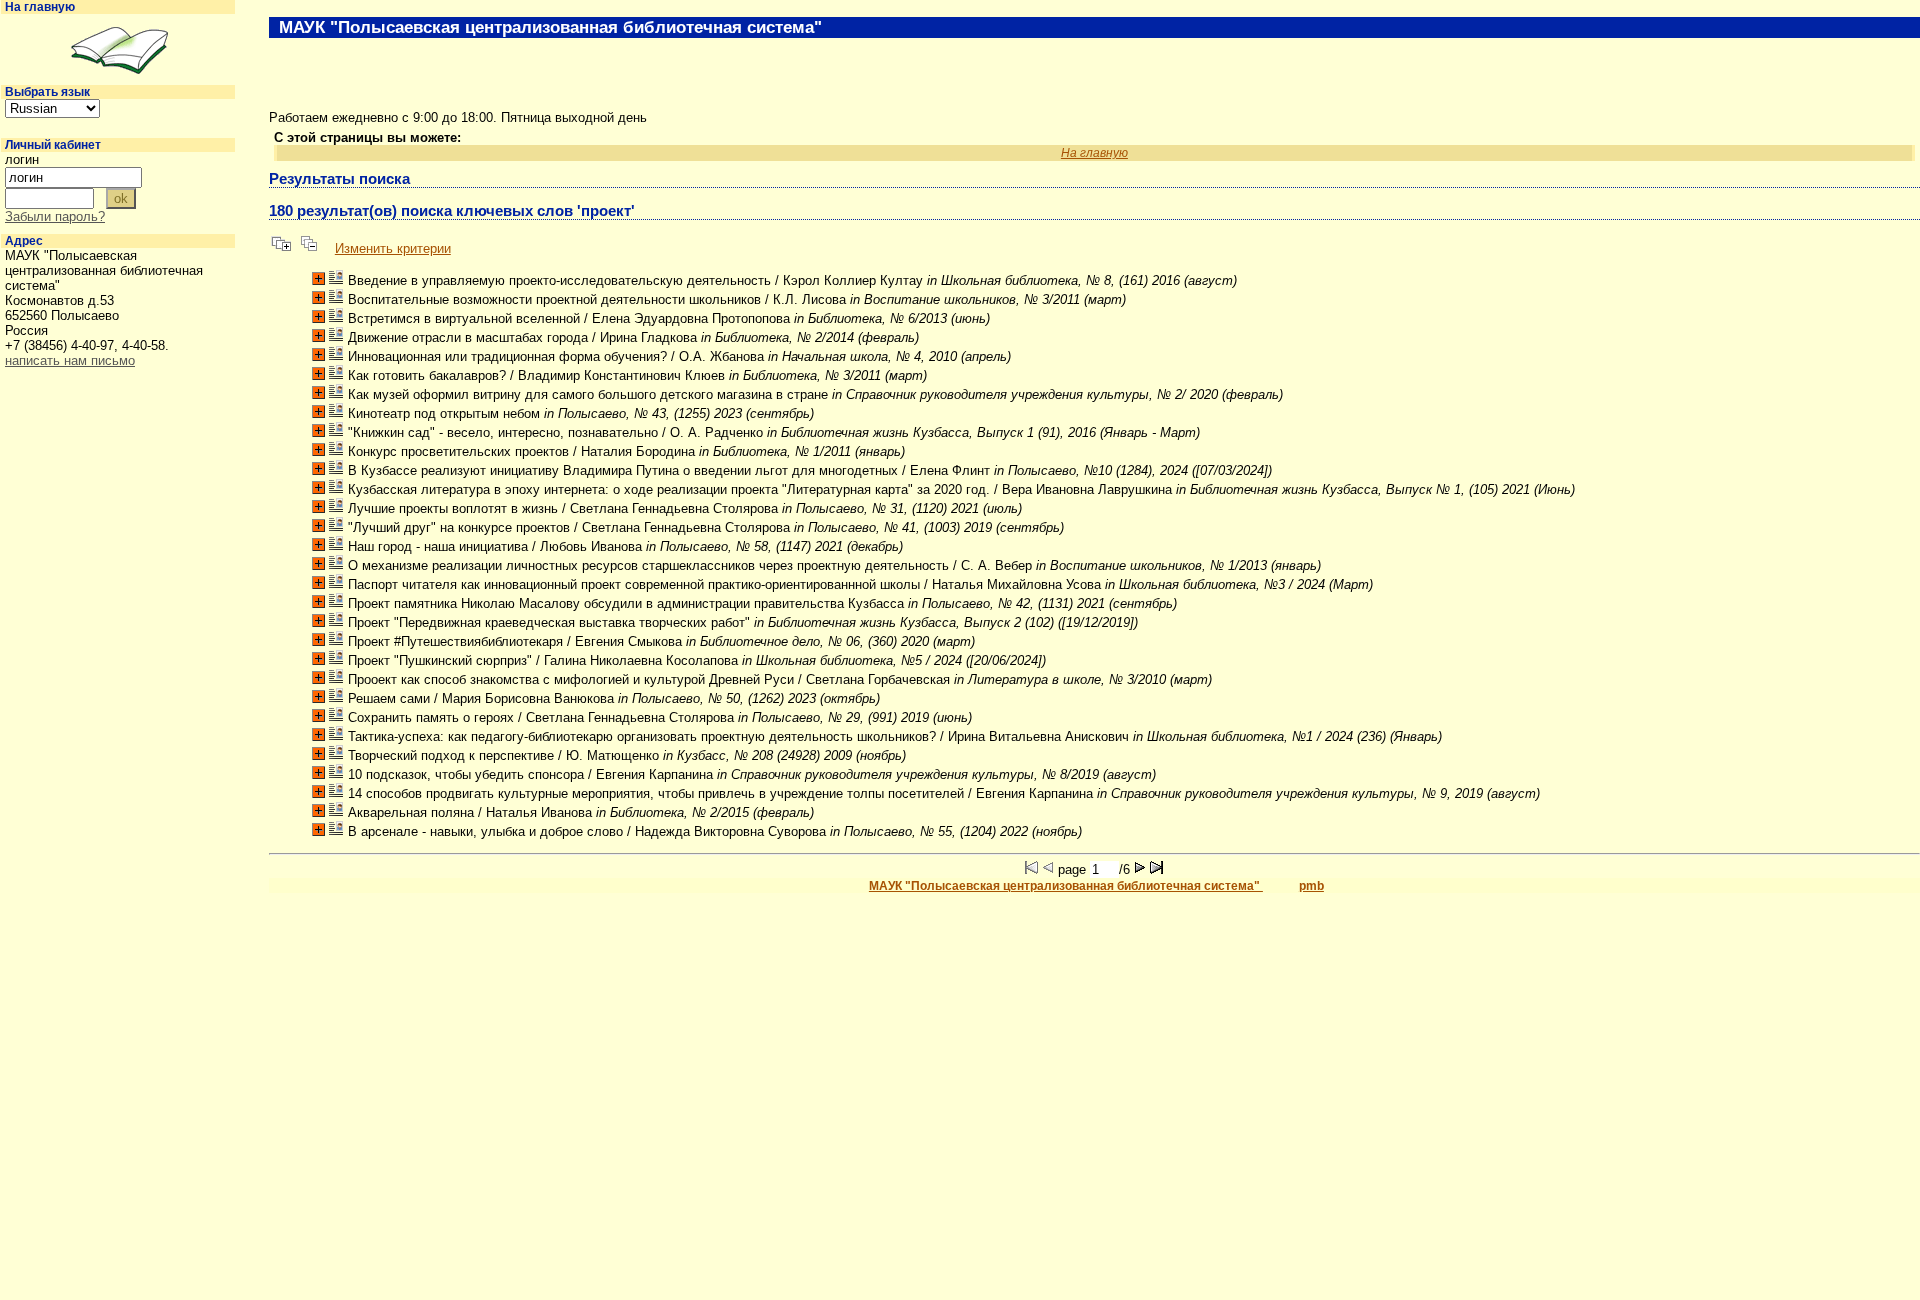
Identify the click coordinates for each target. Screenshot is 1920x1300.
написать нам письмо (70, 360)
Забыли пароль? (55, 216)
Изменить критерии (393, 248)
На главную (40, 7)
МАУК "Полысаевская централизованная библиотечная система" (1066, 886)
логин (22, 159)
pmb (1311, 886)
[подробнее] (318, 278)
